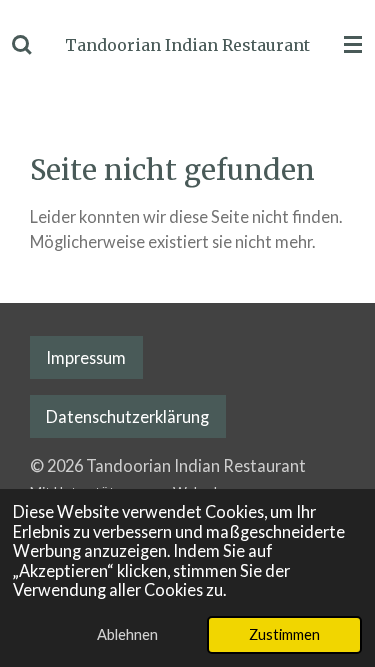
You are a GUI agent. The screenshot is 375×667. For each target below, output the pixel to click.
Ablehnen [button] (127, 634)
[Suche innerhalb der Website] (22, 45)
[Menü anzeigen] (353, 45)
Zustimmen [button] (284, 634)
